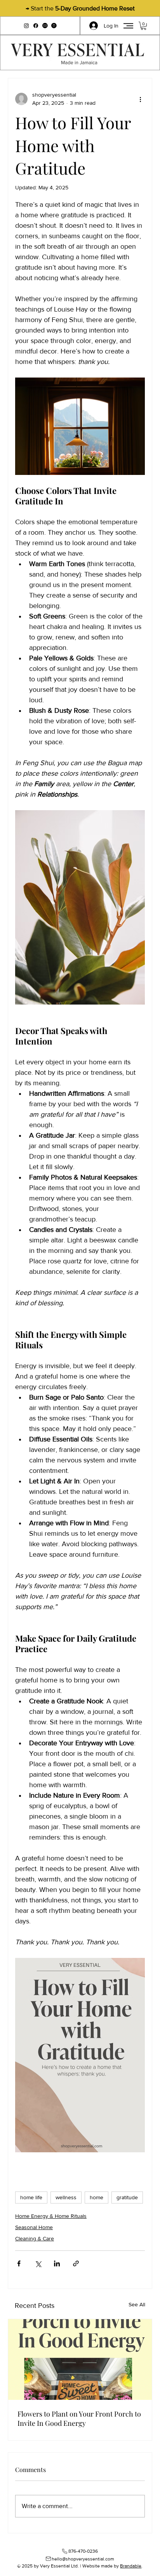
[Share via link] (76, 2263)
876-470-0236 (83, 2551)
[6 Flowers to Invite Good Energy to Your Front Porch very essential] (80, 2359)
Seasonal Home (34, 2227)
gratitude (127, 2197)
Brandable (131, 2566)
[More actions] (140, 99)
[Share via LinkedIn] (57, 2263)
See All (137, 2304)
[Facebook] (36, 26)
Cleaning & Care (35, 2238)
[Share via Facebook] (19, 2263)
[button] (45, 26)
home (97, 2197)
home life (31, 2197)
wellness (66, 2197)
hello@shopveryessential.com (83, 2559)
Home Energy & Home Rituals (51, 2216)
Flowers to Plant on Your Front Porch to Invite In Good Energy (79, 2418)
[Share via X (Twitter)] (38, 2263)
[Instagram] (26, 26)
